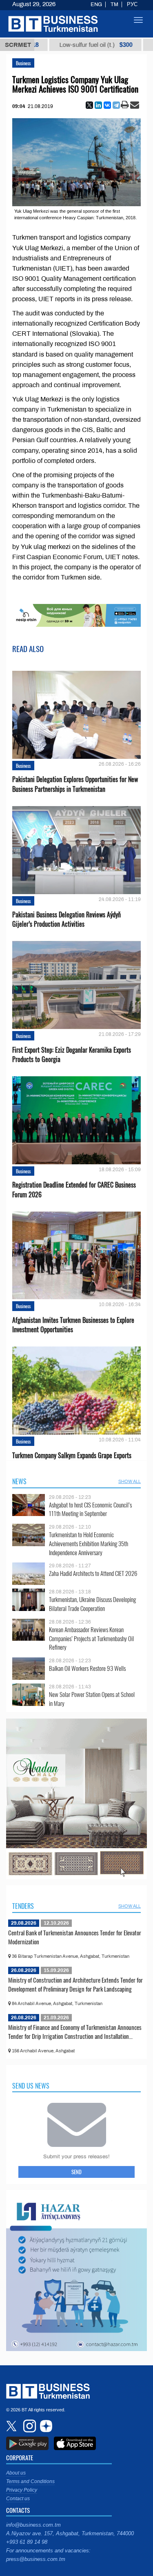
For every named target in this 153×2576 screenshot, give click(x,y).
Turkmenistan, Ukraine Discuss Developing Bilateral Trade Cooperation (92, 1604)
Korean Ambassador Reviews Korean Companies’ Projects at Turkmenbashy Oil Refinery (91, 1638)
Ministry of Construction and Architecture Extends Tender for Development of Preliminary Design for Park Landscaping (75, 1984)
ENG (96, 4)
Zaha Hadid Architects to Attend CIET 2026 (93, 1573)
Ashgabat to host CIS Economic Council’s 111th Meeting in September (90, 1509)
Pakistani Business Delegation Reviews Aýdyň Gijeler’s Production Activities (67, 919)
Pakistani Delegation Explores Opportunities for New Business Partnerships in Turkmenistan (75, 784)
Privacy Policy (22, 2490)
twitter (12, 2426)
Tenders (23, 1906)
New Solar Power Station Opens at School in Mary (92, 1699)
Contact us (18, 2499)
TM (114, 4)
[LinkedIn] (98, 105)
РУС (132, 4)
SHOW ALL (130, 1481)
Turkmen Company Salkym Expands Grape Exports (72, 1455)
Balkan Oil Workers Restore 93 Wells (87, 1668)
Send (76, 2172)
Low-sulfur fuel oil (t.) (52, 45)
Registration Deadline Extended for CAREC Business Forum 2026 (74, 1190)
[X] (89, 105)
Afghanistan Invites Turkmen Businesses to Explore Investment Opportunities (73, 1325)
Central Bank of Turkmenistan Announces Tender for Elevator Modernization (75, 1937)
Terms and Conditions (30, 2481)
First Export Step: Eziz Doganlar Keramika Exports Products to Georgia (72, 1055)
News (19, 1481)
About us (16, 2473)
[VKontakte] (107, 105)
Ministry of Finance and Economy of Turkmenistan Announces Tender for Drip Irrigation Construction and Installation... (75, 2032)
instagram (29, 2426)
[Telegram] (116, 105)
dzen (45, 2426)
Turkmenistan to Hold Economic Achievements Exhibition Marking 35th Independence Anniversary (89, 1544)
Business (23, 63)
